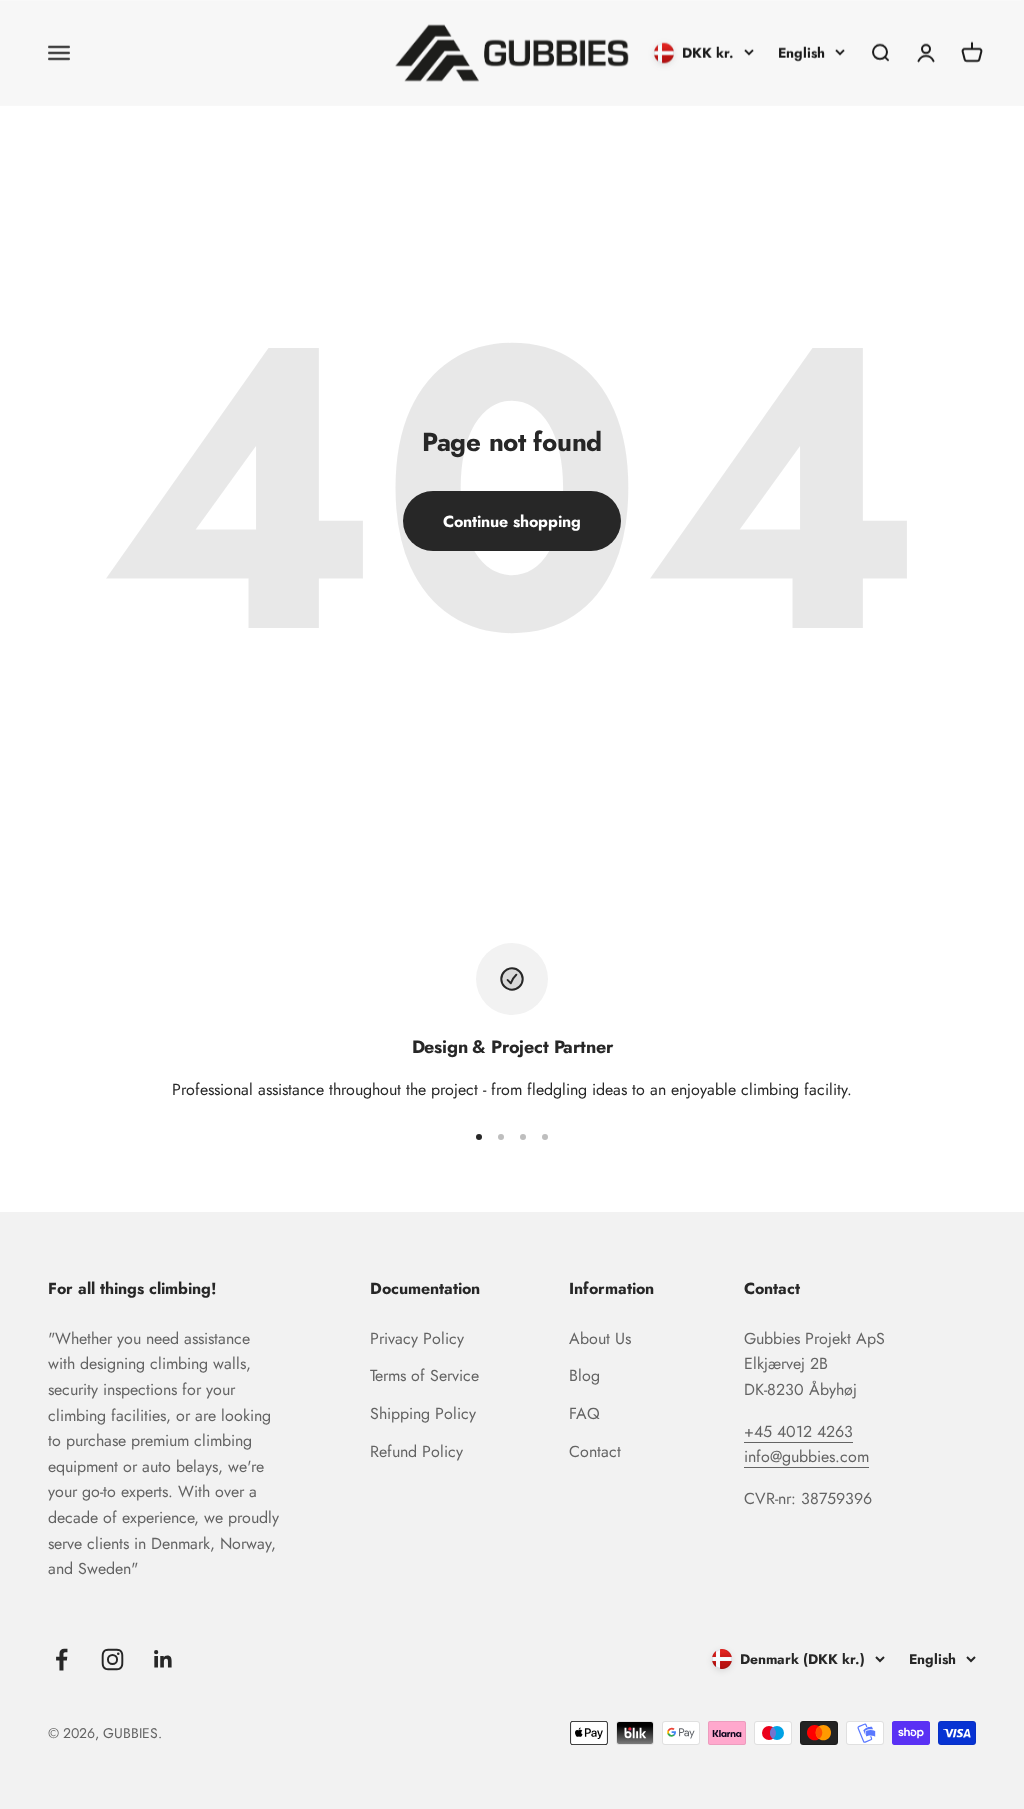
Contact (595, 1451)
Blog (584, 1375)
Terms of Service (424, 1375)
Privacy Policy (417, 1338)
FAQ (584, 1413)
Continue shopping (512, 521)
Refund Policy (416, 1451)
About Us (600, 1338)
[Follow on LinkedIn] (163, 1659)
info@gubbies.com (806, 1456)
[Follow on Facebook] (61, 1659)
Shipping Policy (423, 1413)
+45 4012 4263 (798, 1431)
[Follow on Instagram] (112, 1659)
